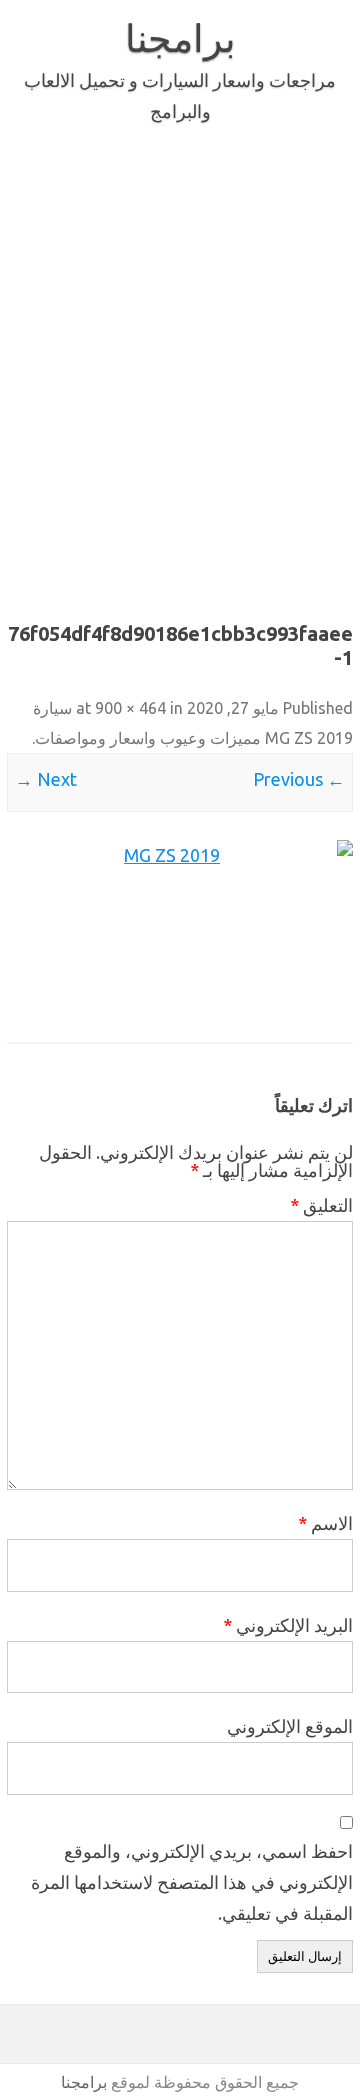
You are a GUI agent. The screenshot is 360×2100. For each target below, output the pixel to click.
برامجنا (180, 38)
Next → (46, 779)
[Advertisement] (180, 368)
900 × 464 (130, 708)
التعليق (321, 1205)
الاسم (325, 1523)
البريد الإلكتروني (288, 1625)
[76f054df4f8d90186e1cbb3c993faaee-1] (180, 929)
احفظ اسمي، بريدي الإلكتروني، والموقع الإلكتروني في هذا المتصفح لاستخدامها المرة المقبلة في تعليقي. (192, 1882)
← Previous (299, 779)
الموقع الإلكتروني (290, 1726)
